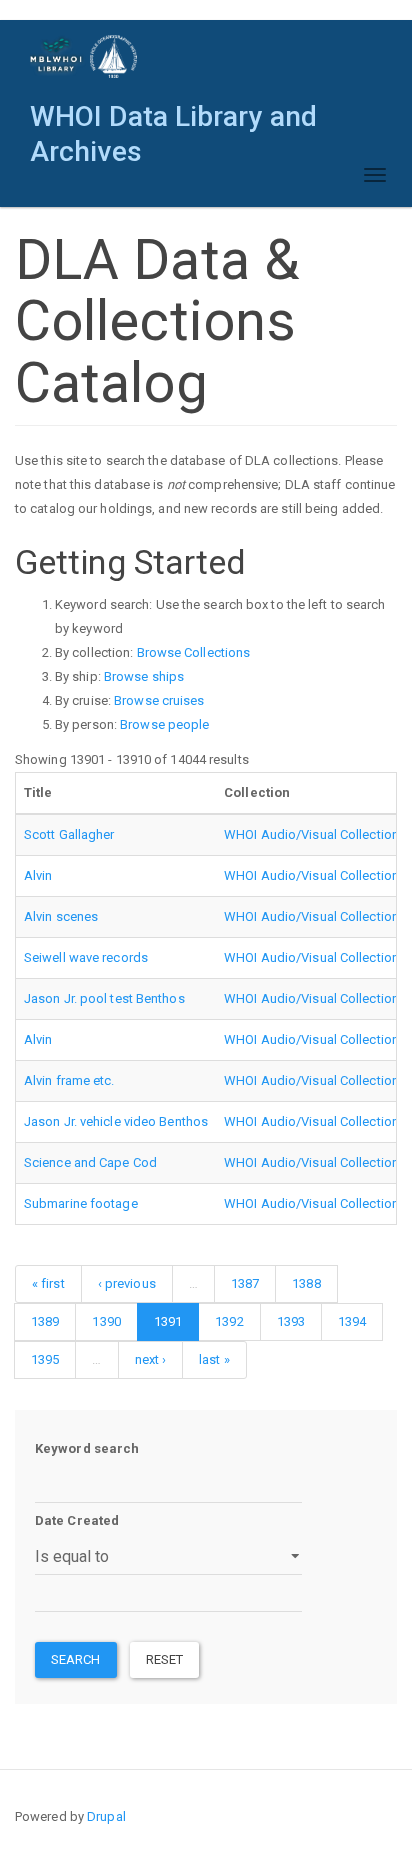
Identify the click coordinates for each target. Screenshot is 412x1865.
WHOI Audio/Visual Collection (311, 834)
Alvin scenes (61, 916)
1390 (106, 1321)
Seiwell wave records (86, 957)
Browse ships (144, 676)
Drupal (106, 1816)
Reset (165, 1659)
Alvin (38, 875)
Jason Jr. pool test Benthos (104, 998)
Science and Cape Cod (90, 1162)
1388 (306, 1283)
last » (214, 1359)
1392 (229, 1321)
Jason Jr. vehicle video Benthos (116, 1121)
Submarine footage (81, 1203)
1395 (45, 1359)
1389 (45, 1321)
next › (151, 1359)
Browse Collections (194, 652)
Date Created (77, 1520)
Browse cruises (159, 700)
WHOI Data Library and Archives (173, 121)
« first (48, 1283)
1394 (352, 1321)
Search (76, 1659)
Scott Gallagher (69, 834)
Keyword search (87, 1448)
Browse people (164, 724)
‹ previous (127, 1283)
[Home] (84, 56)
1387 (245, 1283)
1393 (291, 1321)
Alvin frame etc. (69, 1080)
